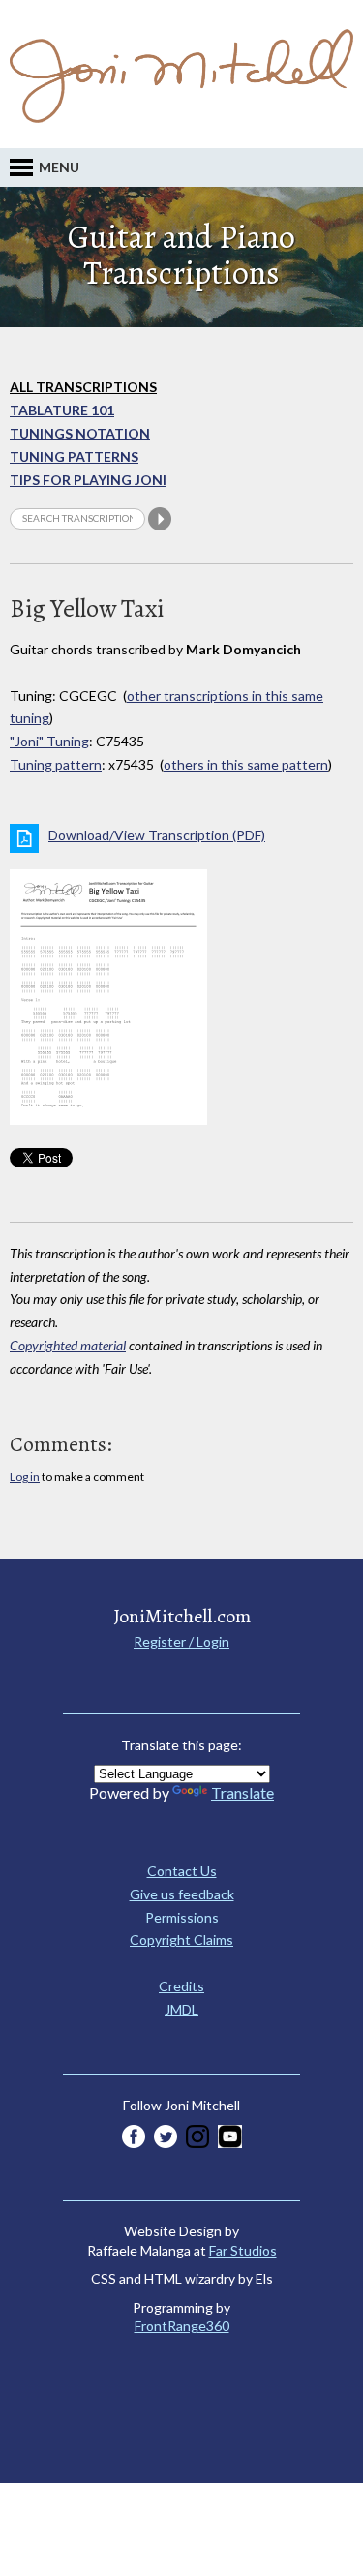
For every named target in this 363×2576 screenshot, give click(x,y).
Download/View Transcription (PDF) (157, 835)
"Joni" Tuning (49, 741)
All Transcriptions (83, 387)
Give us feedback (182, 1894)
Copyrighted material (68, 1345)
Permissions (182, 1917)
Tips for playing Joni (88, 480)
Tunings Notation (80, 433)
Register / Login (181, 1641)
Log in (25, 1477)
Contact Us (182, 1871)
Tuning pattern (56, 764)
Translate (242, 1792)
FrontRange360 (182, 2326)
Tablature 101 (62, 410)
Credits (181, 1986)
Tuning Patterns (74, 456)
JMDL (181, 2009)
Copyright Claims (181, 1940)
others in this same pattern (246, 764)
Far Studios (243, 2250)
